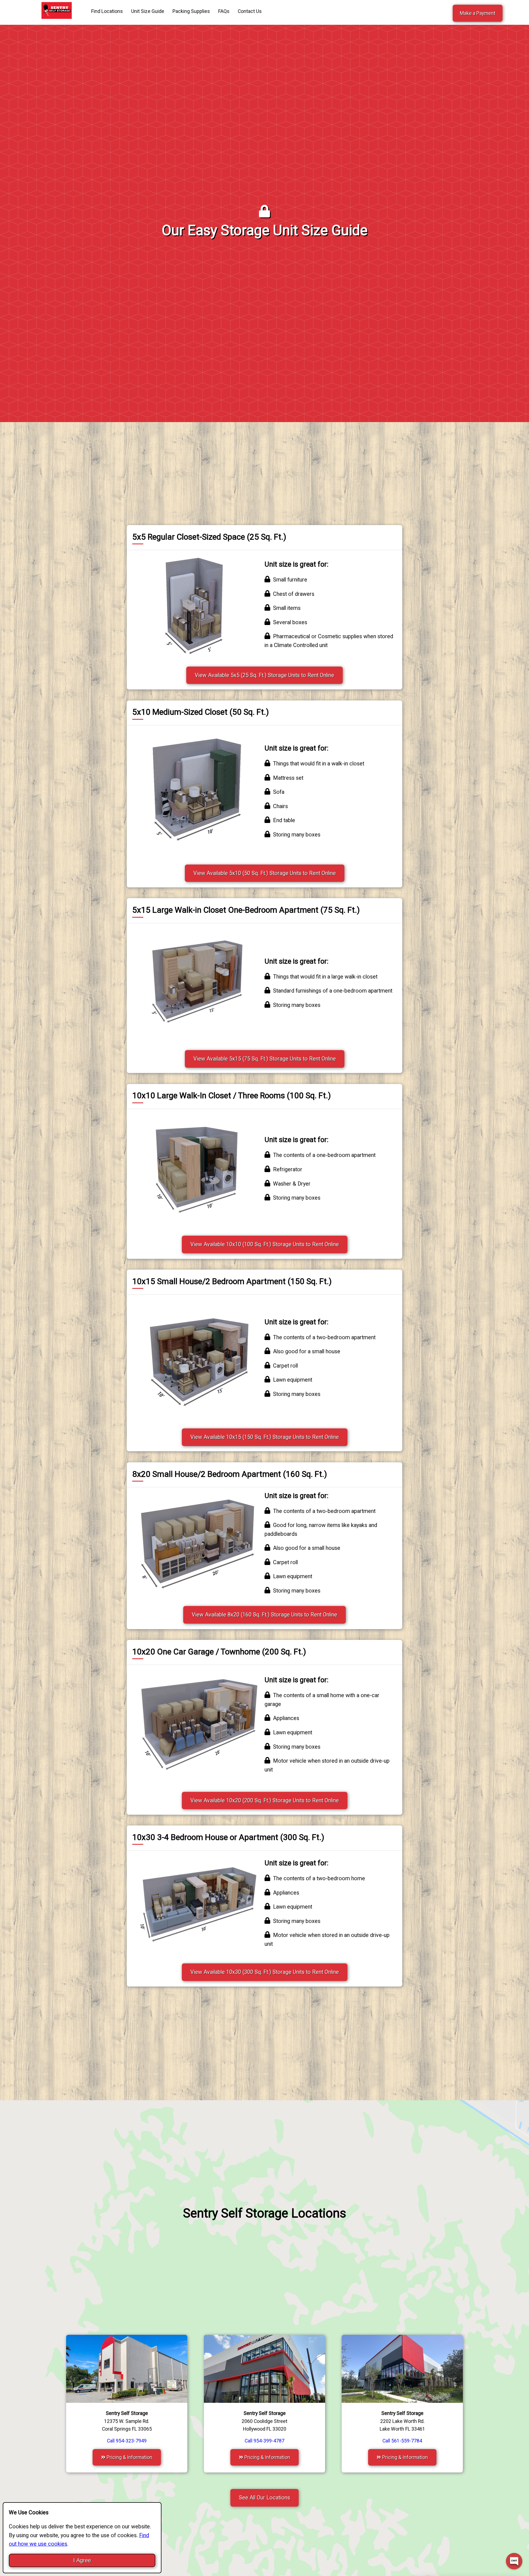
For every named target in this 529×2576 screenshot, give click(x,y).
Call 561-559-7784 (402, 2441)
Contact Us (250, 11)
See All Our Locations (264, 2498)
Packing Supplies (191, 11)
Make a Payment (478, 13)
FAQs (224, 11)
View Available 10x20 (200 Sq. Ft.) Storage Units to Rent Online (265, 1801)
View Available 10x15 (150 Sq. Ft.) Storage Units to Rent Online (265, 1437)
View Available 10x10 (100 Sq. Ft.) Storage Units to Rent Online (265, 1244)
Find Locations (107, 11)
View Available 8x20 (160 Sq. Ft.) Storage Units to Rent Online (264, 1615)
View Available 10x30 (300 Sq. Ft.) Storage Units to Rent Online (265, 1972)
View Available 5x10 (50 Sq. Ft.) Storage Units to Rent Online (265, 873)
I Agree (82, 2560)
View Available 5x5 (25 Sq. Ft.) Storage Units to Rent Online (264, 675)
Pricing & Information (129, 2457)
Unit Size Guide (148, 11)
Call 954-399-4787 (264, 2441)
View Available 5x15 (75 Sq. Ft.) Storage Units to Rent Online (265, 1059)
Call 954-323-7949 (127, 2441)
